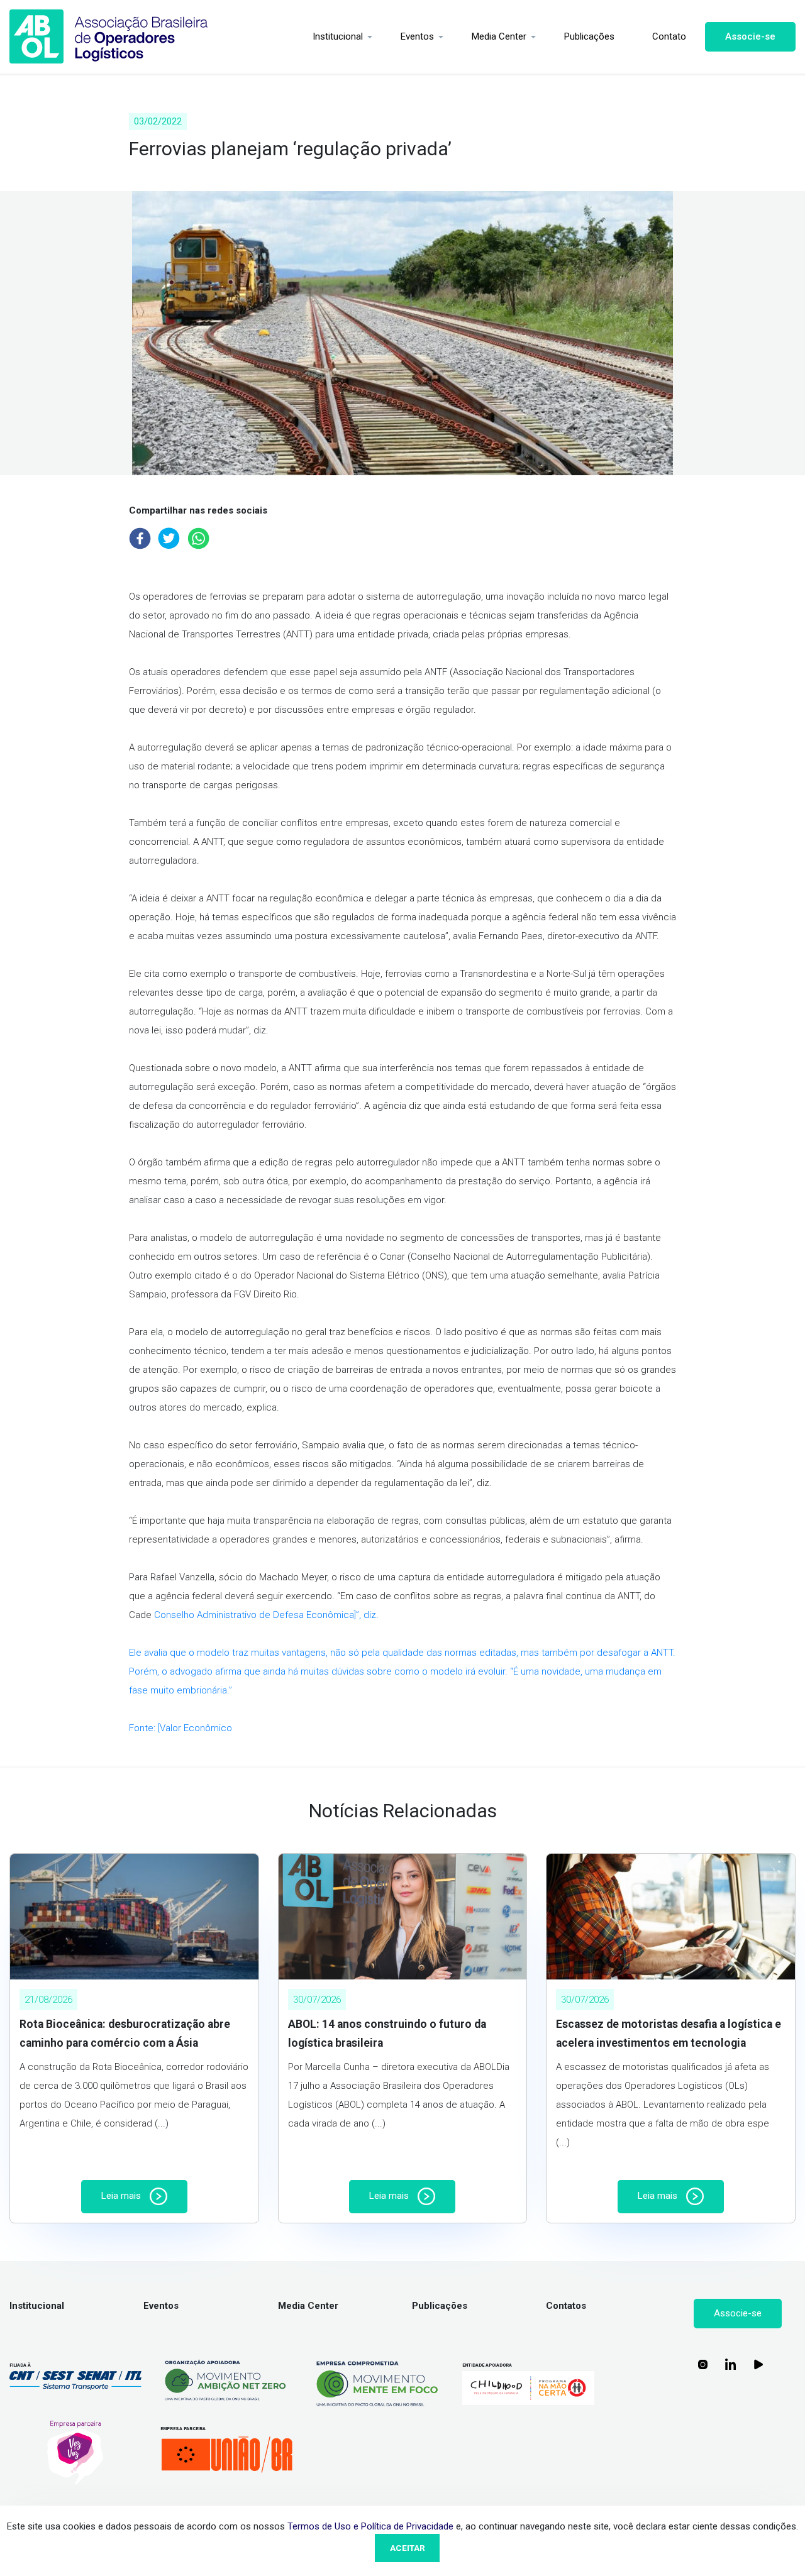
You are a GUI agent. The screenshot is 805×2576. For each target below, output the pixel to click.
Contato (669, 36)
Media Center (499, 36)
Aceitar (408, 2548)
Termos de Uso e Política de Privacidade (370, 2526)
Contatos (566, 2306)
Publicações (589, 36)
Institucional (338, 36)
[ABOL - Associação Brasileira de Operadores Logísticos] (109, 37)
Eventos (417, 36)
